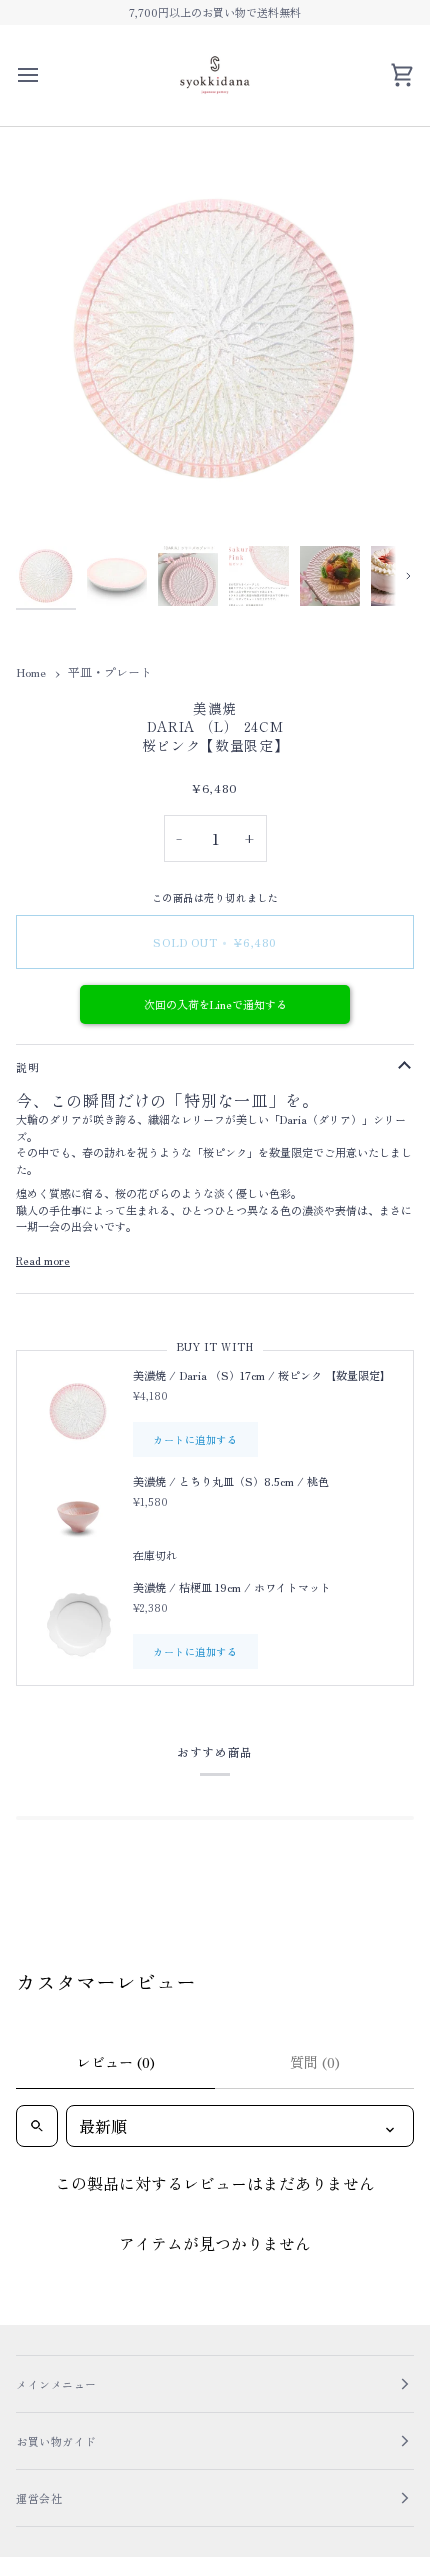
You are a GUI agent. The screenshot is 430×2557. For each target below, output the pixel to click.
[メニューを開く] (46, 75)
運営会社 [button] (39, 2498)
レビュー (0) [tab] (116, 2062)
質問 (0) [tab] (315, 2062)
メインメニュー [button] (56, 2384)
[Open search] (37, 2126)
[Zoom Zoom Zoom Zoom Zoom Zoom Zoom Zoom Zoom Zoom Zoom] (215, 339)
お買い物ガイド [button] (56, 2441)
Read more (43, 1260)
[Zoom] (53, 500)
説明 (27, 1067)
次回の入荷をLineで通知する (215, 1004)
